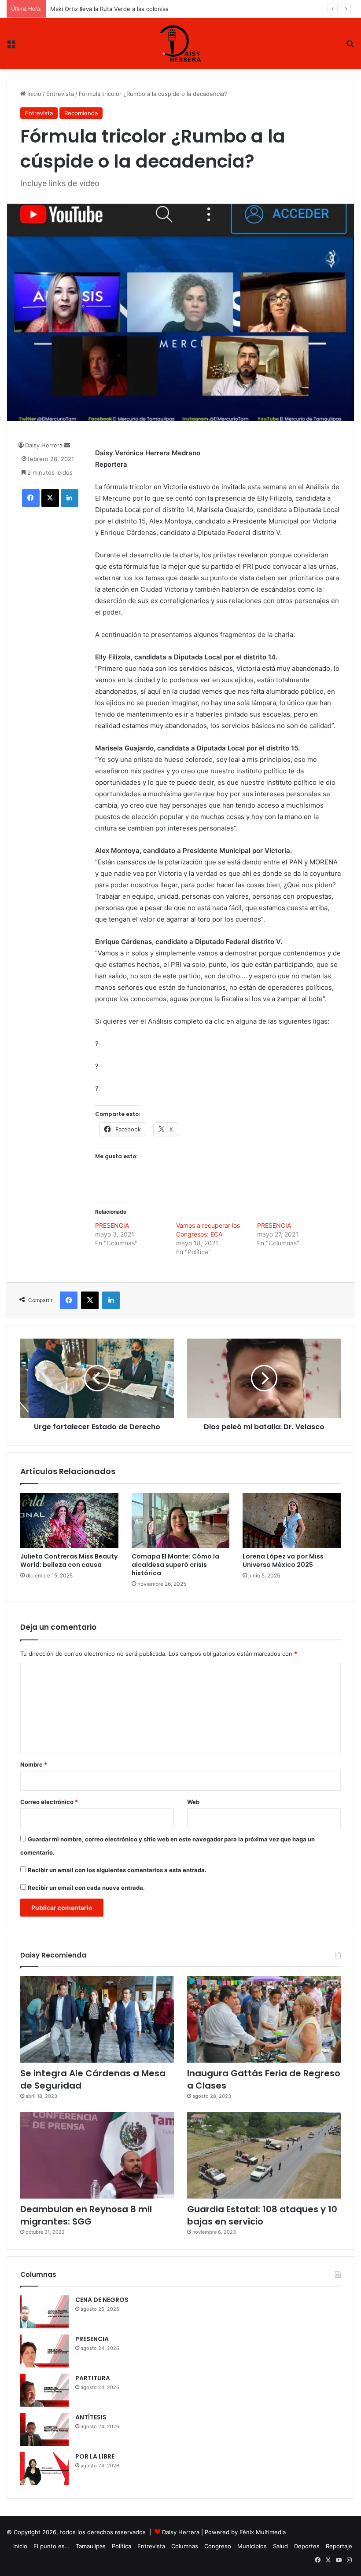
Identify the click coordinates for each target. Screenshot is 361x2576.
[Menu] (11, 47)
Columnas (185, 2546)
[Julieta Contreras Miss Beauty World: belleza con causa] (69, 1521)
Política (122, 2546)
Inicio (33, 94)
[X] (50, 498)
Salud (280, 2546)
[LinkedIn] (70, 498)
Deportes (307, 2546)
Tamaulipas (91, 2546)
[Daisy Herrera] (180, 44)
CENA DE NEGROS (102, 2300)
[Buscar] (350, 47)
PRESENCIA (112, 1225)
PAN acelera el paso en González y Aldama (109, 9)
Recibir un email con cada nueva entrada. (86, 1888)
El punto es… (52, 2546)
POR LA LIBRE (95, 2456)
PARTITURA (93, 2378)
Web (193, 1802)
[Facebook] (31, 498)
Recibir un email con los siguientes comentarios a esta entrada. (117, 1870)
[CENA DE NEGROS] (44, 2312)
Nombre (34, 1764)
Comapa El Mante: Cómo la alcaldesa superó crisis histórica (175, 1565)
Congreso (218, 2546)
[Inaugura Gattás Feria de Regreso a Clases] (264, 2019)
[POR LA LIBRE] (44, 2468)
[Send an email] (67, 445)
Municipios (252, 2546)
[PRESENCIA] (44, 2351)
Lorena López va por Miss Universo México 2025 (283, 1561)
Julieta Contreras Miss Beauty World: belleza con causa (69, 1561)
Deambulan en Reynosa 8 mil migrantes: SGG (86, 2215)
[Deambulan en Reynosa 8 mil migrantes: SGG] (97, 2155)
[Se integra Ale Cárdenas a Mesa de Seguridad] (97, 2019)
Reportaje (339, 2546)
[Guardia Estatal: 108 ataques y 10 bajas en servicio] (264, 2155)
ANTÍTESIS (91, 2417)
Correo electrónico (49, 1802)
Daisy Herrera (44, 445)
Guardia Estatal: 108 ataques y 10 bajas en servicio (262, 2215)
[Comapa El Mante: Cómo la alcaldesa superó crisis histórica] (181, 1521)
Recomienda (81, 113)
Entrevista (60, 94)
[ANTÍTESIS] (44, 2429)
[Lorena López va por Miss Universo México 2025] (292, 1521)
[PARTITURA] (44, 2390)
